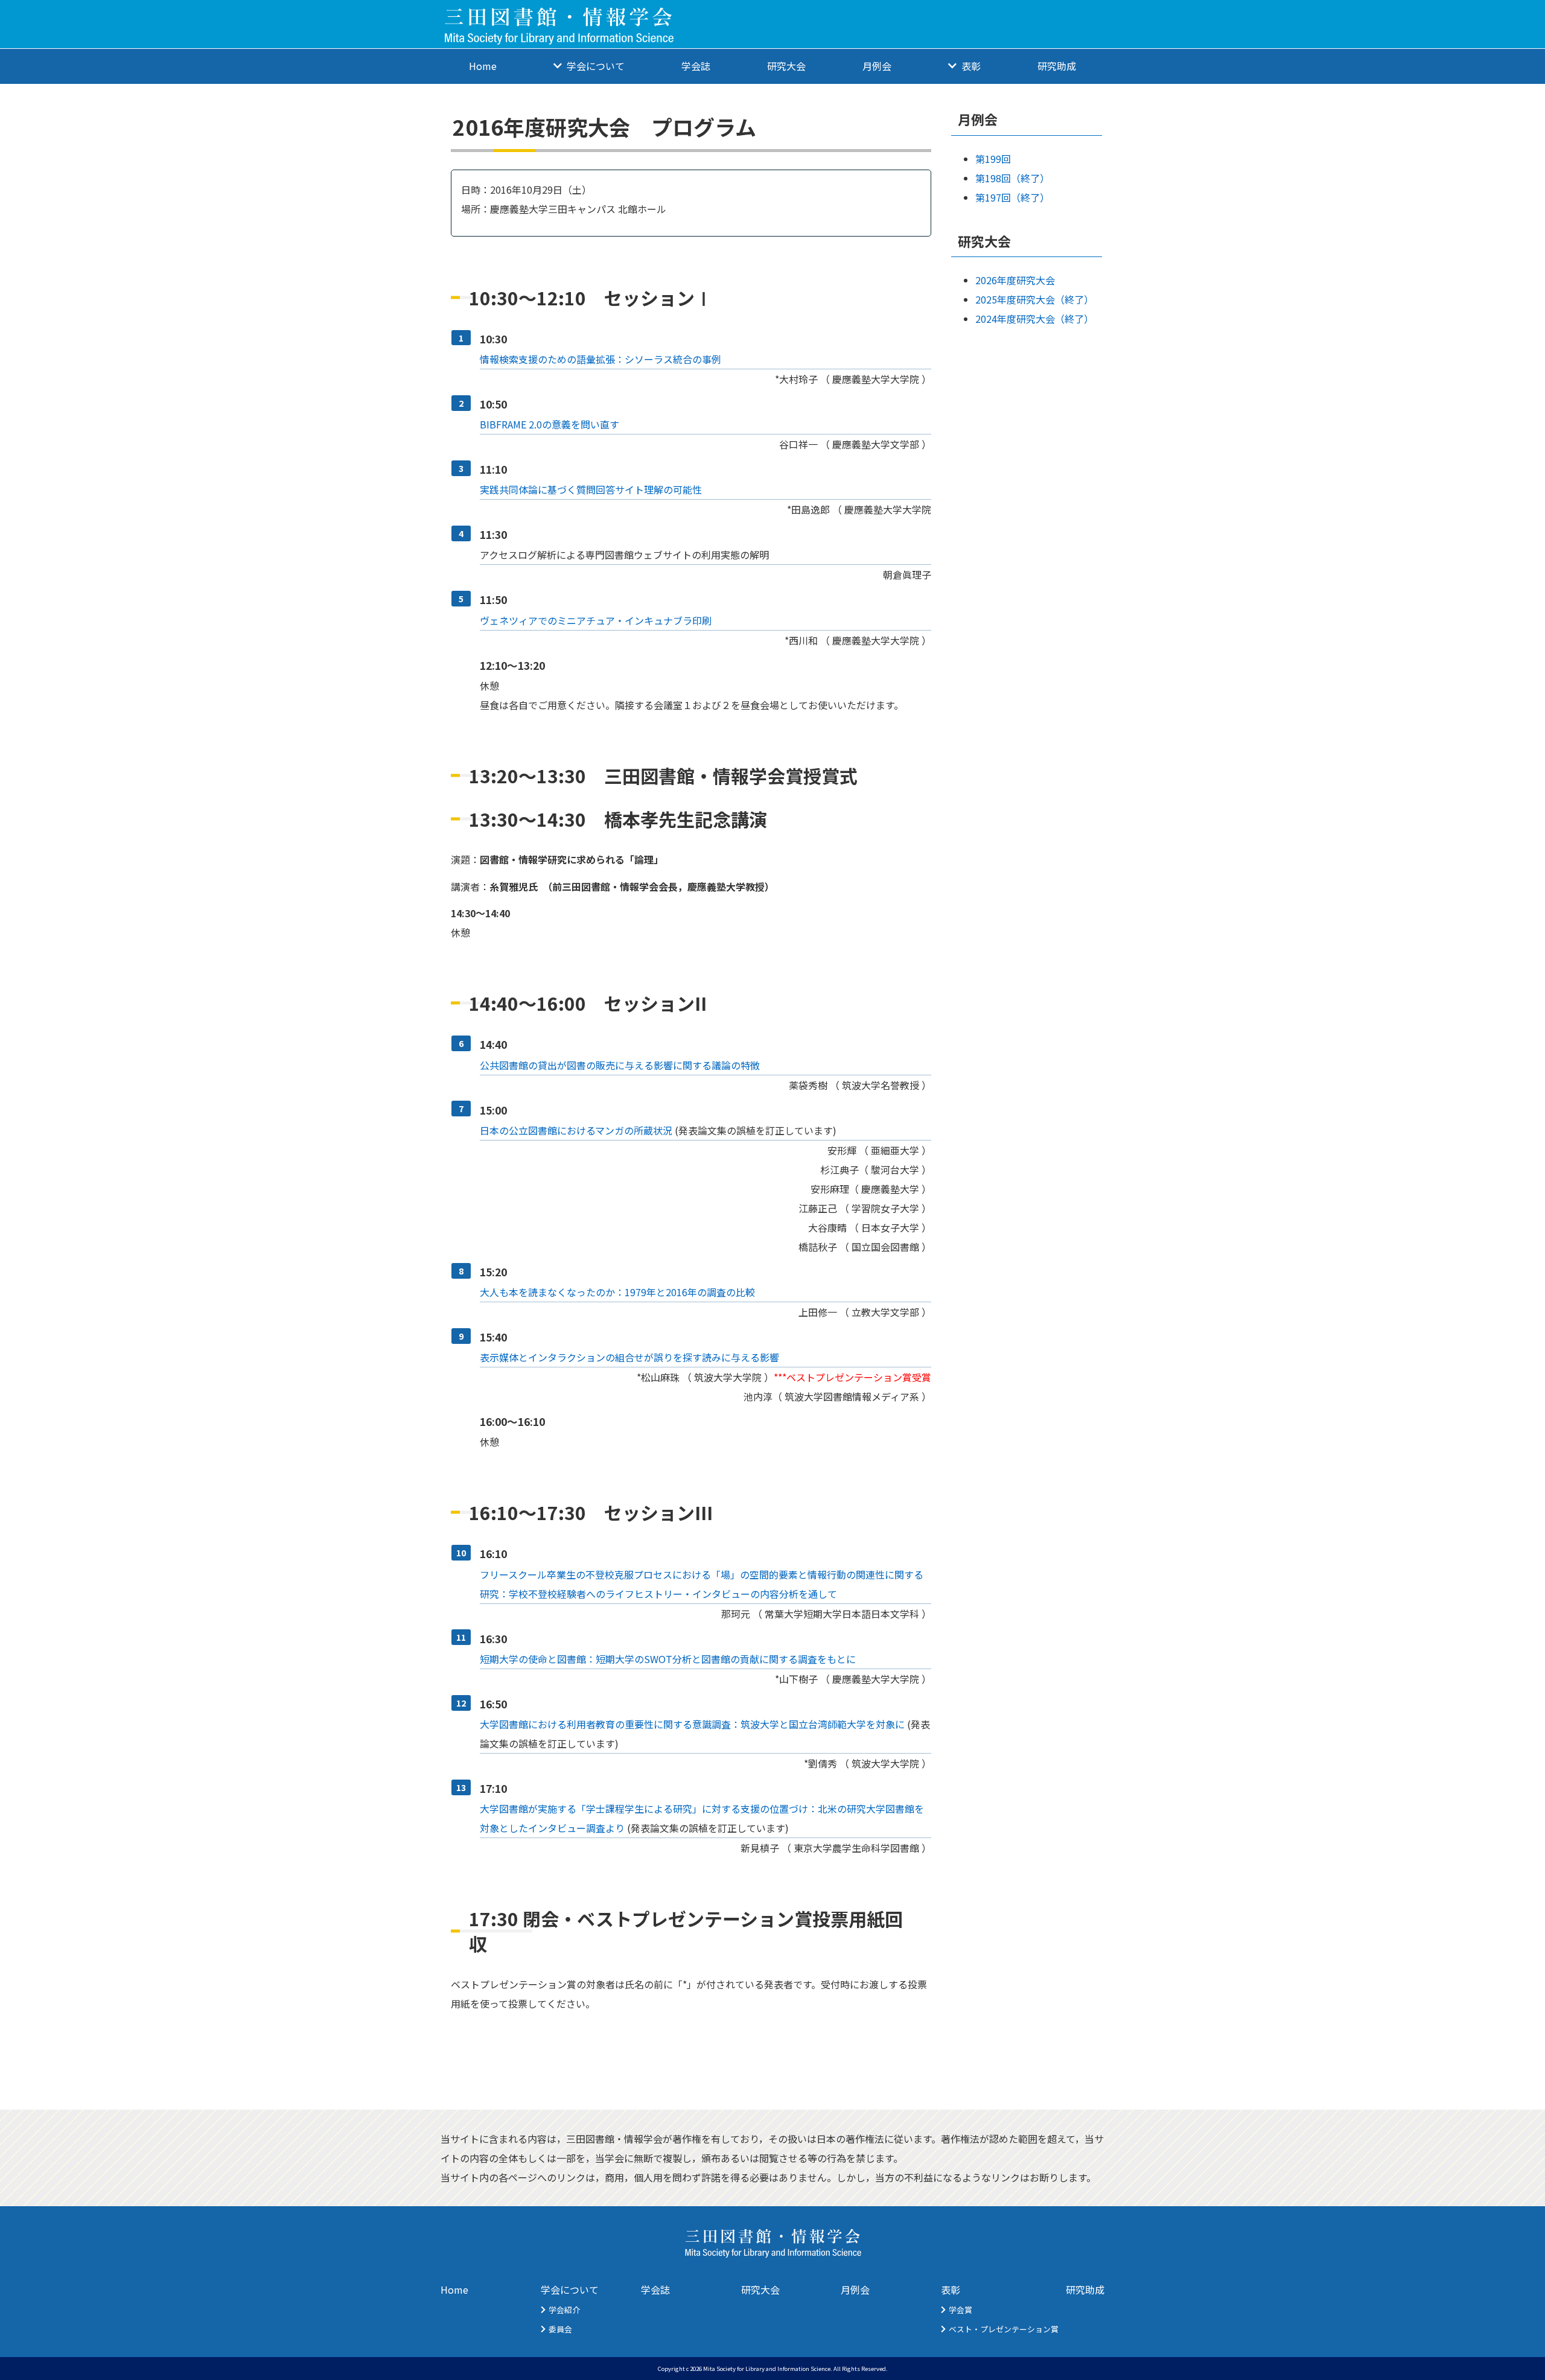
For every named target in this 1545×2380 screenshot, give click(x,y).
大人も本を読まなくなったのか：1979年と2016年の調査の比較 (617, 1292)
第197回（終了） (1012, 197)
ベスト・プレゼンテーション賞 (1004, 2329)
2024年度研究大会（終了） (1034, 319)
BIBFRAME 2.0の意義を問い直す (550, 424)
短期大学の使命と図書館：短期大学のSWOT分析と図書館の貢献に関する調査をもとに (668, 1659)
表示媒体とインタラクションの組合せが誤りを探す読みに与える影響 (629, 1357)
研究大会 (786, 66)
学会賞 (960, 2310)
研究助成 (1057, 66)
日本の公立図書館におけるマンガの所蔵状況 (576, 1130)
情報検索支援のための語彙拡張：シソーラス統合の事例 (600, 359)
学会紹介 (564, 2310)
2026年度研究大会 (1015, 280)
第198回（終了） (1012, 178)
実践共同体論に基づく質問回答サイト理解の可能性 (591, 489)
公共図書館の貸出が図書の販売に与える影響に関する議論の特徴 (620, 1065)
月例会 (877, 66)
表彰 (951, 2289)
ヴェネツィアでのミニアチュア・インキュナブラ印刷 (596, 620)
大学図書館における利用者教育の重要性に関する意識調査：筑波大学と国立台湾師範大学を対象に (692, 1724)
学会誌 (696, 66)
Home (483, 66)
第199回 (993, 159)
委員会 (560, 2329)
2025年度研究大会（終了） (1034, 299)
